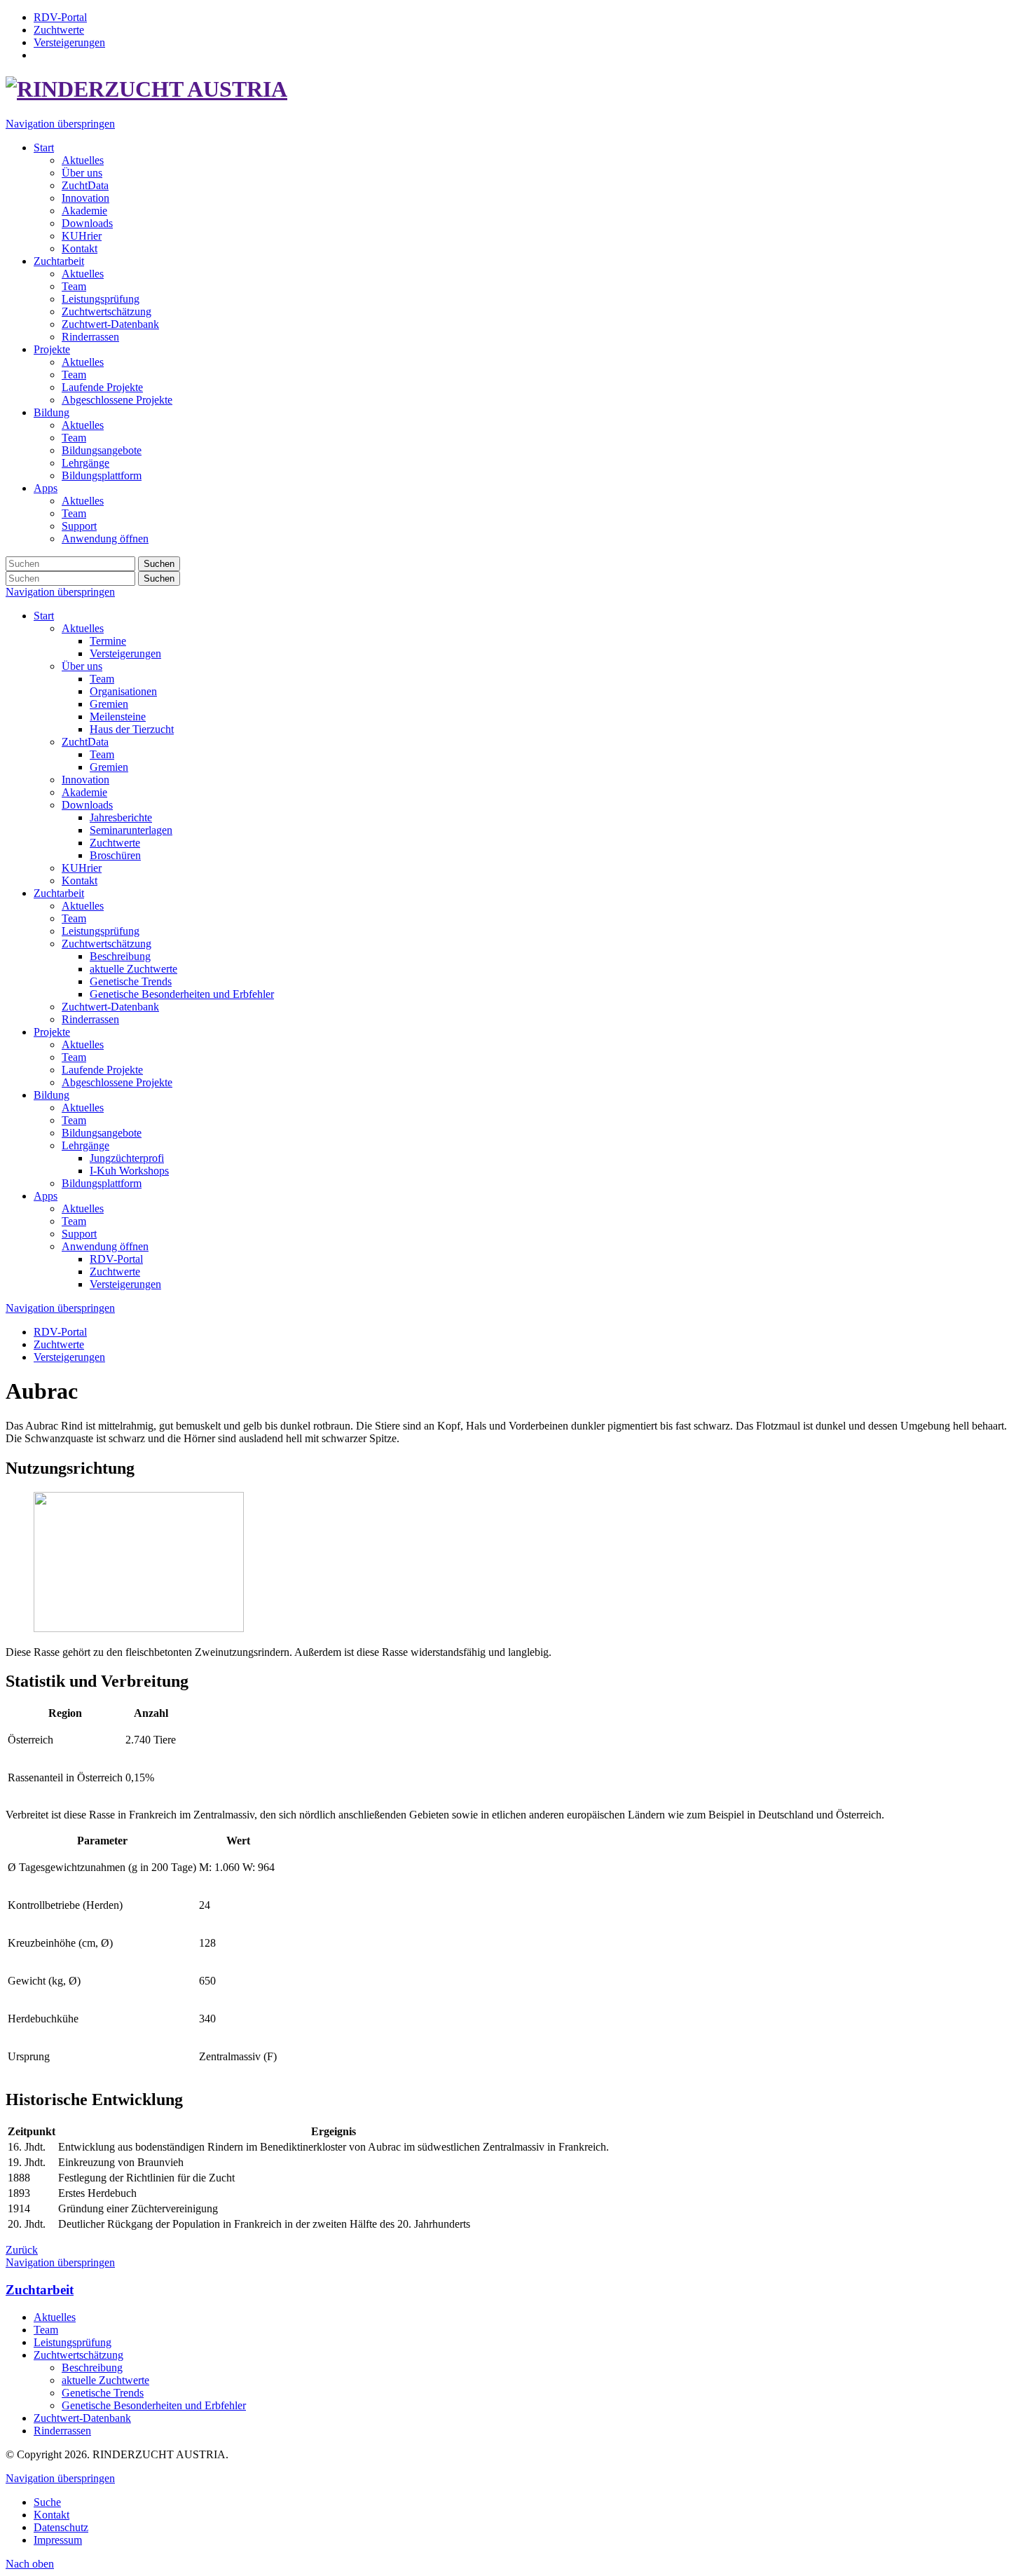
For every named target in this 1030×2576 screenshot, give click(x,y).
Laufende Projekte (102, 1070)
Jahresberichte (121, 817)
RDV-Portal (116, 1259)
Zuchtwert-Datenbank (110, 1007)
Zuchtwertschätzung (107, 944)
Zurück (22, 2250)
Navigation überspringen (60, 124)
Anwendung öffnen (105, 1246)
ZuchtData (85, 742)
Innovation (85, 780)
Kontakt (80, 881)
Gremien (109, 704)
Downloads (87, 805)
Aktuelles (83, 628)
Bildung (51, 1095)
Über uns (82, 666)
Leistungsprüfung (101, 931)
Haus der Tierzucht (132, 729)
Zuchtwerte (115, 843)
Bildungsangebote (102, 1133)
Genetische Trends (131, 981)
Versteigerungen (125, 653)
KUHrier (82, 868)
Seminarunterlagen (131, 830)
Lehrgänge (85, 1145)
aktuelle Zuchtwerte (133, 969)
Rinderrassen (90, 1019)
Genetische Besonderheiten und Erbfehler (182, 994)
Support (79, 1234)
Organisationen (123, 691)
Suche (47, 2502)
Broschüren (115, 855)
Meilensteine (118, 717)
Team (102, 679)
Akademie (84, 792)
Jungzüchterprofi (127, 1158)
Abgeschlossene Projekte (117, 1082)
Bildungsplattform (102, 1183)
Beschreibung (120, 956)
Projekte (52, 1032)
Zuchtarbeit (59, 893)
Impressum (58, 2540)
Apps (46, 1196)
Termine (108, 641)
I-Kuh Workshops (129, 1171)
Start (44, 616)
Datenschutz (61, 2527)
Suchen (159, 564)
